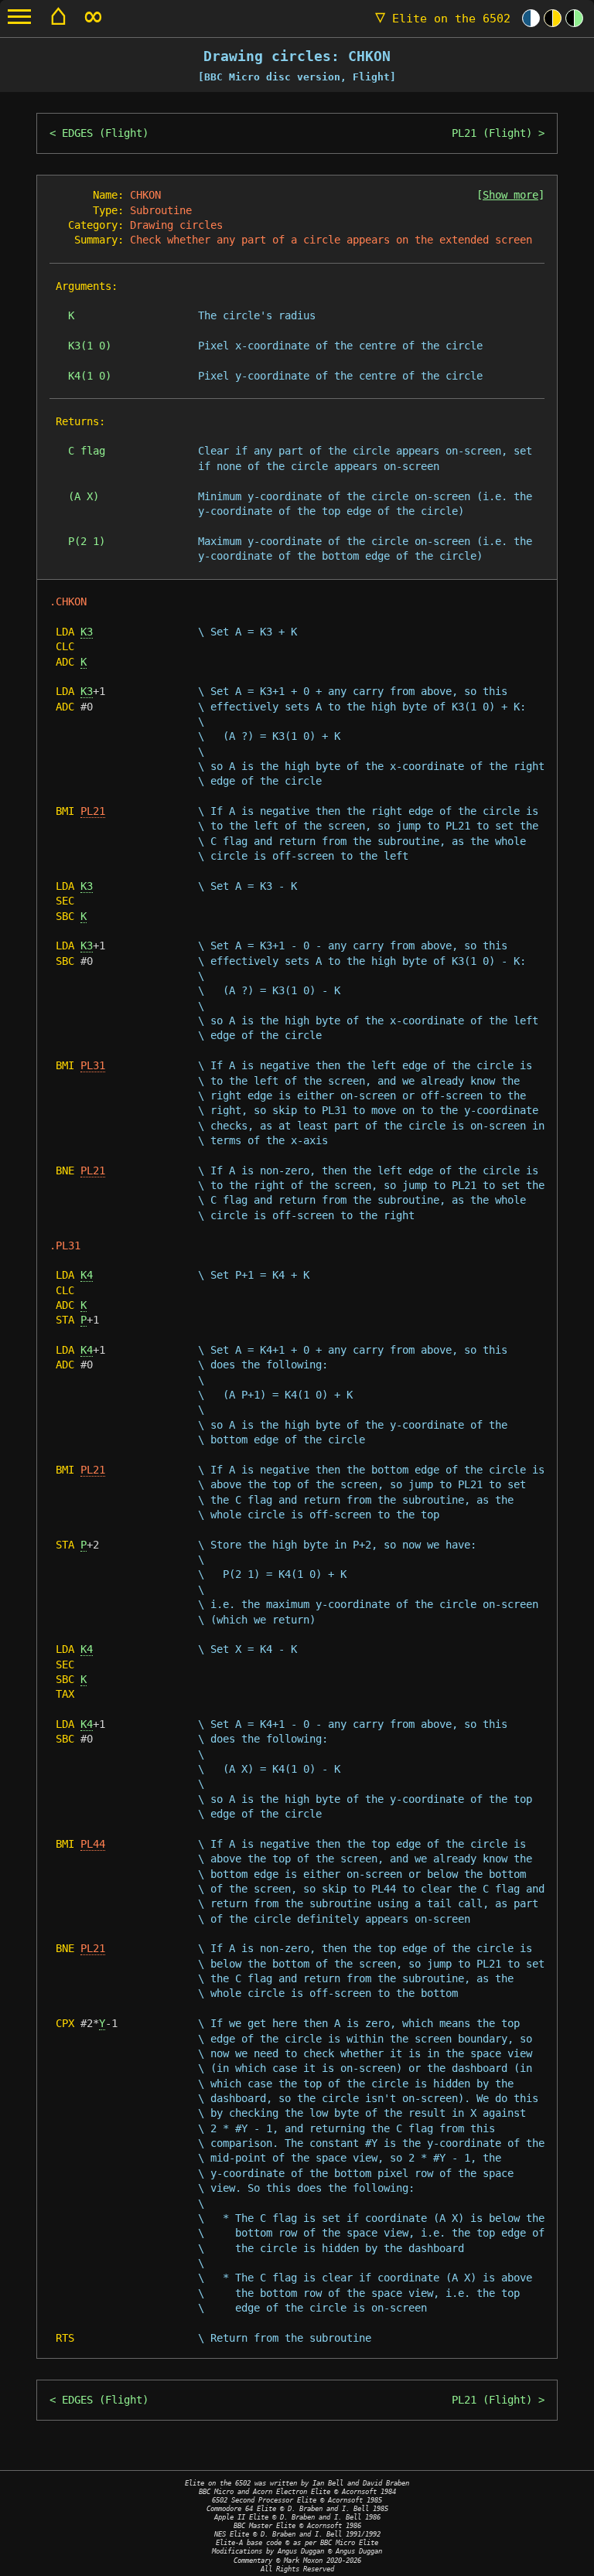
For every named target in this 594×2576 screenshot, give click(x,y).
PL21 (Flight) (492, 133)
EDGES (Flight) (105, 133)
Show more (510, 195)
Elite (443, 19)
